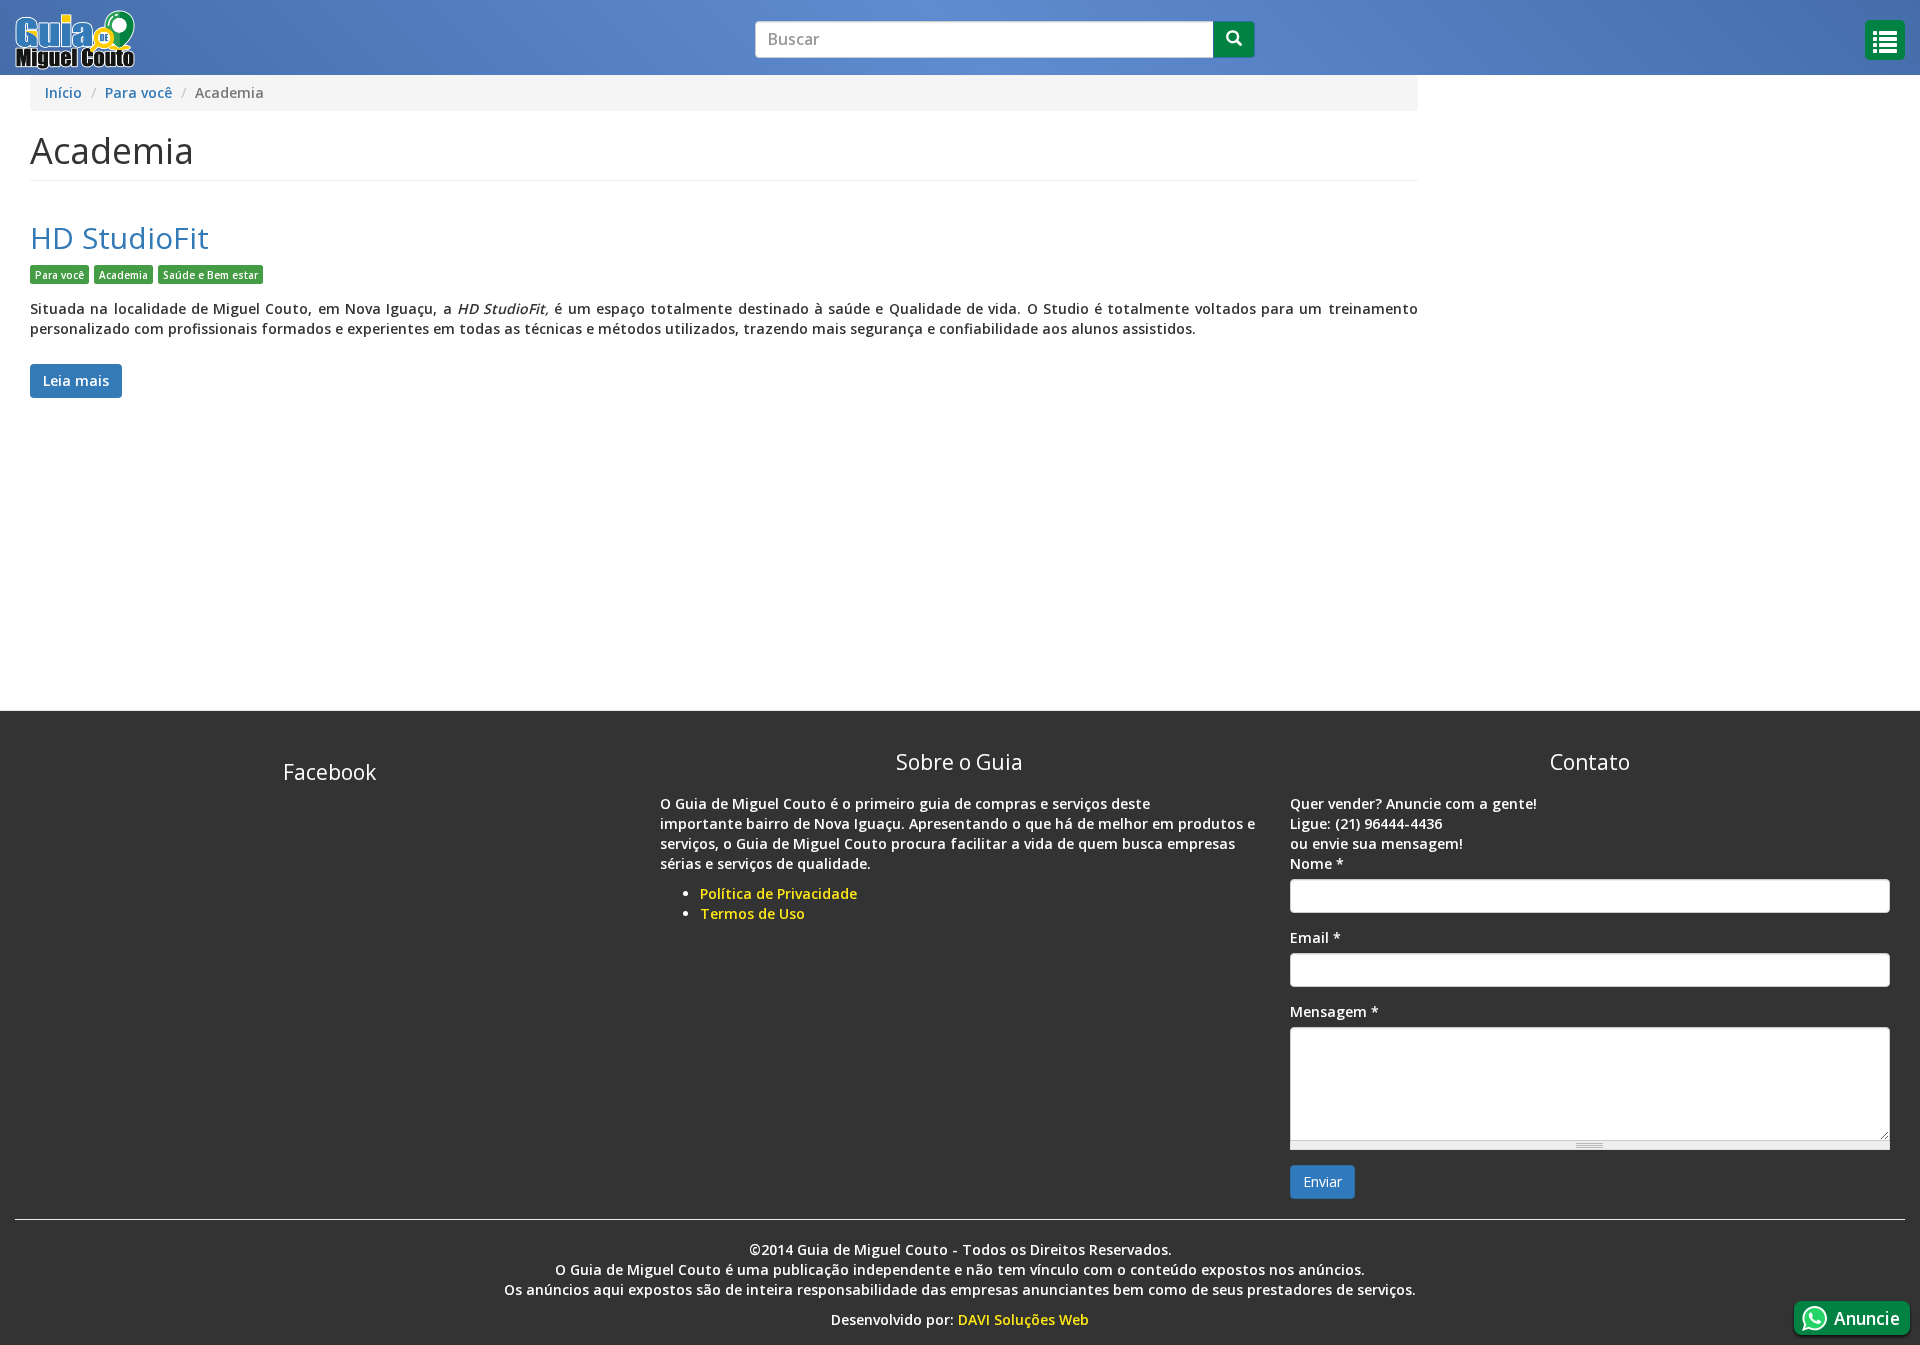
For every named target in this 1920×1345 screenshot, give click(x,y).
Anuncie (1867, 1318)
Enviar (1322, 1181)
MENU (1885, 40)
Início (63, 92)
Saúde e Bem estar (210, 275)
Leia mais (82, 380)
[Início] (75, 40)
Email (1315, 937)
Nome (1317, 863)
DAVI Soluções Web (1023, 1319)
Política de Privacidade (778, 893)
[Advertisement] (630, 468)
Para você (138, 92)
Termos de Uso (752, 913)
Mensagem (1334, 1011)
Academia (123, 275)
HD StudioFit (119, 237)
